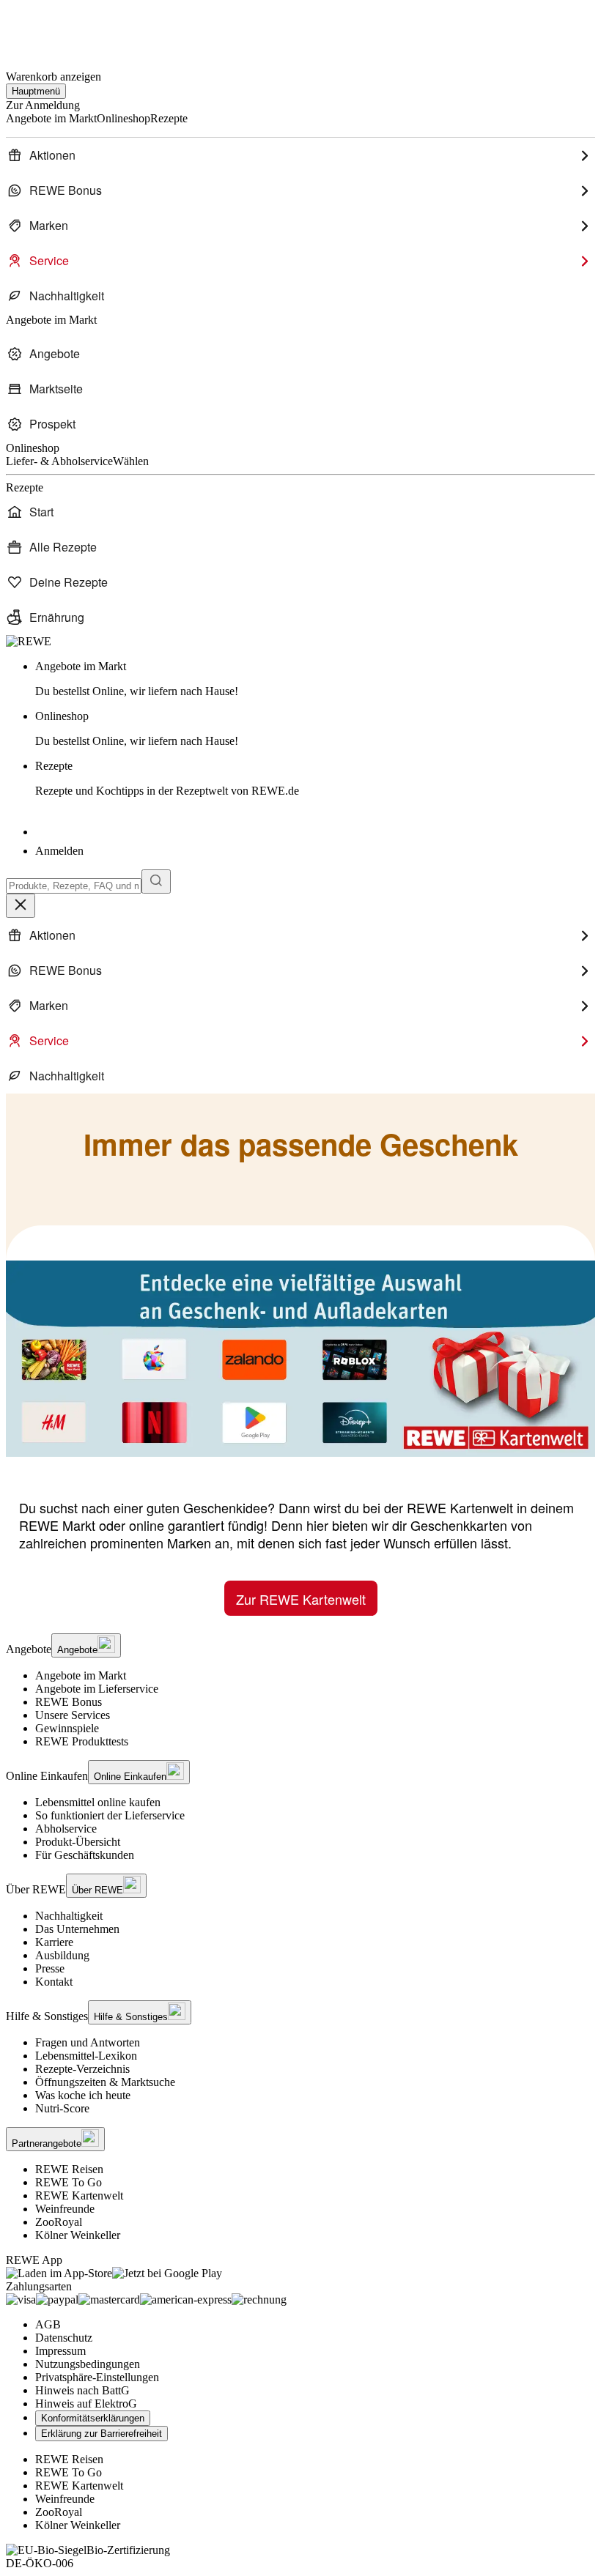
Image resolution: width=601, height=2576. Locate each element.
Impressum (60, 2351)
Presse (50, 1968)
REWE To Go (69, 2182)
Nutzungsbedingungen (88, 2364)
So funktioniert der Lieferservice (110, 1815)
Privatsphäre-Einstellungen (97, 2377)
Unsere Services (73, 1715)
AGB (48, 2324)
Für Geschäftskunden (85, 1855)
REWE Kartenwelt (79, 2195)
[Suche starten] (156, 881)
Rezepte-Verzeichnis (82, 2069)
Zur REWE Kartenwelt (301, 1599)
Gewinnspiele (67, 1728)
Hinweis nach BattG (82, 2390)
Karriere (54, 1942)
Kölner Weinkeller (78, 2235)
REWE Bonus (69, 1702)
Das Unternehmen (77, 1929)
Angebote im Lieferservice (97, 1689)
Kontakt (54, 1982)
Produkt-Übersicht (78, 1842)
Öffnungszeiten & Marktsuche (105, 2082)
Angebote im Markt (81, 1675)
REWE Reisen (69, 2169)
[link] (315, 679)
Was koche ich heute (83, 2095)
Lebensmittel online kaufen (98, 1802)
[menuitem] (300, 155)
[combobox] (74, 886)
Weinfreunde (65, 2209)
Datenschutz (64, 2338)
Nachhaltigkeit (69, 1916)
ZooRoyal (59, 2222)
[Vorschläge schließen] (21, 906)
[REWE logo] (29, 641)
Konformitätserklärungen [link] (93, 2418)
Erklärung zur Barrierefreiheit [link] (102, 2434)
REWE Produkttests (82, 1741)
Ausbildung (62, 1955)
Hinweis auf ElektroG (86, 2404)
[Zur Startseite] (56, 28)
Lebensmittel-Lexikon (86, 2056)
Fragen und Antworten (88, 2042)
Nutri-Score (62, 2108)
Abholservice (66, 1829)
